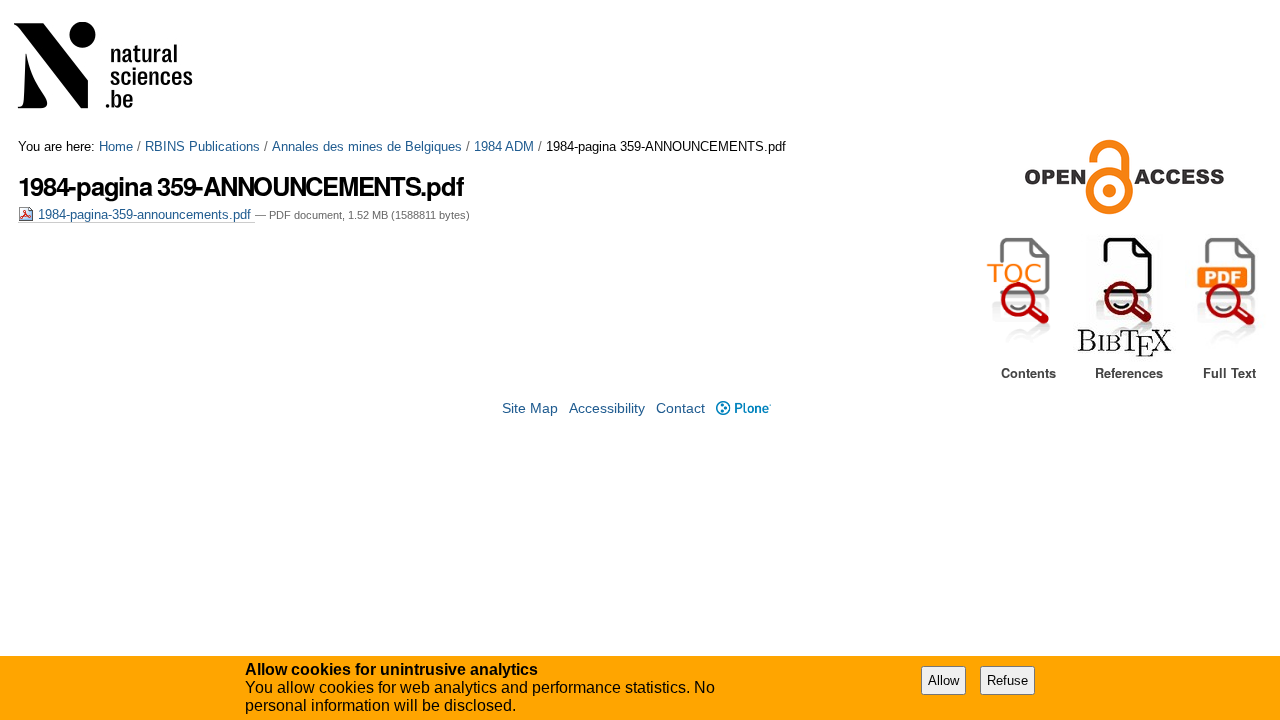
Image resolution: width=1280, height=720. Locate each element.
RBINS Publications (202, 146)
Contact (680, 408)
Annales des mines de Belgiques (367, 146)
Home (116, 146)
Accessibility (607, 408)
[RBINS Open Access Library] (116, 69)
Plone (743, 408)
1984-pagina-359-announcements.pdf (144, 214)
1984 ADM (504, 146)
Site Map (530, 408)
